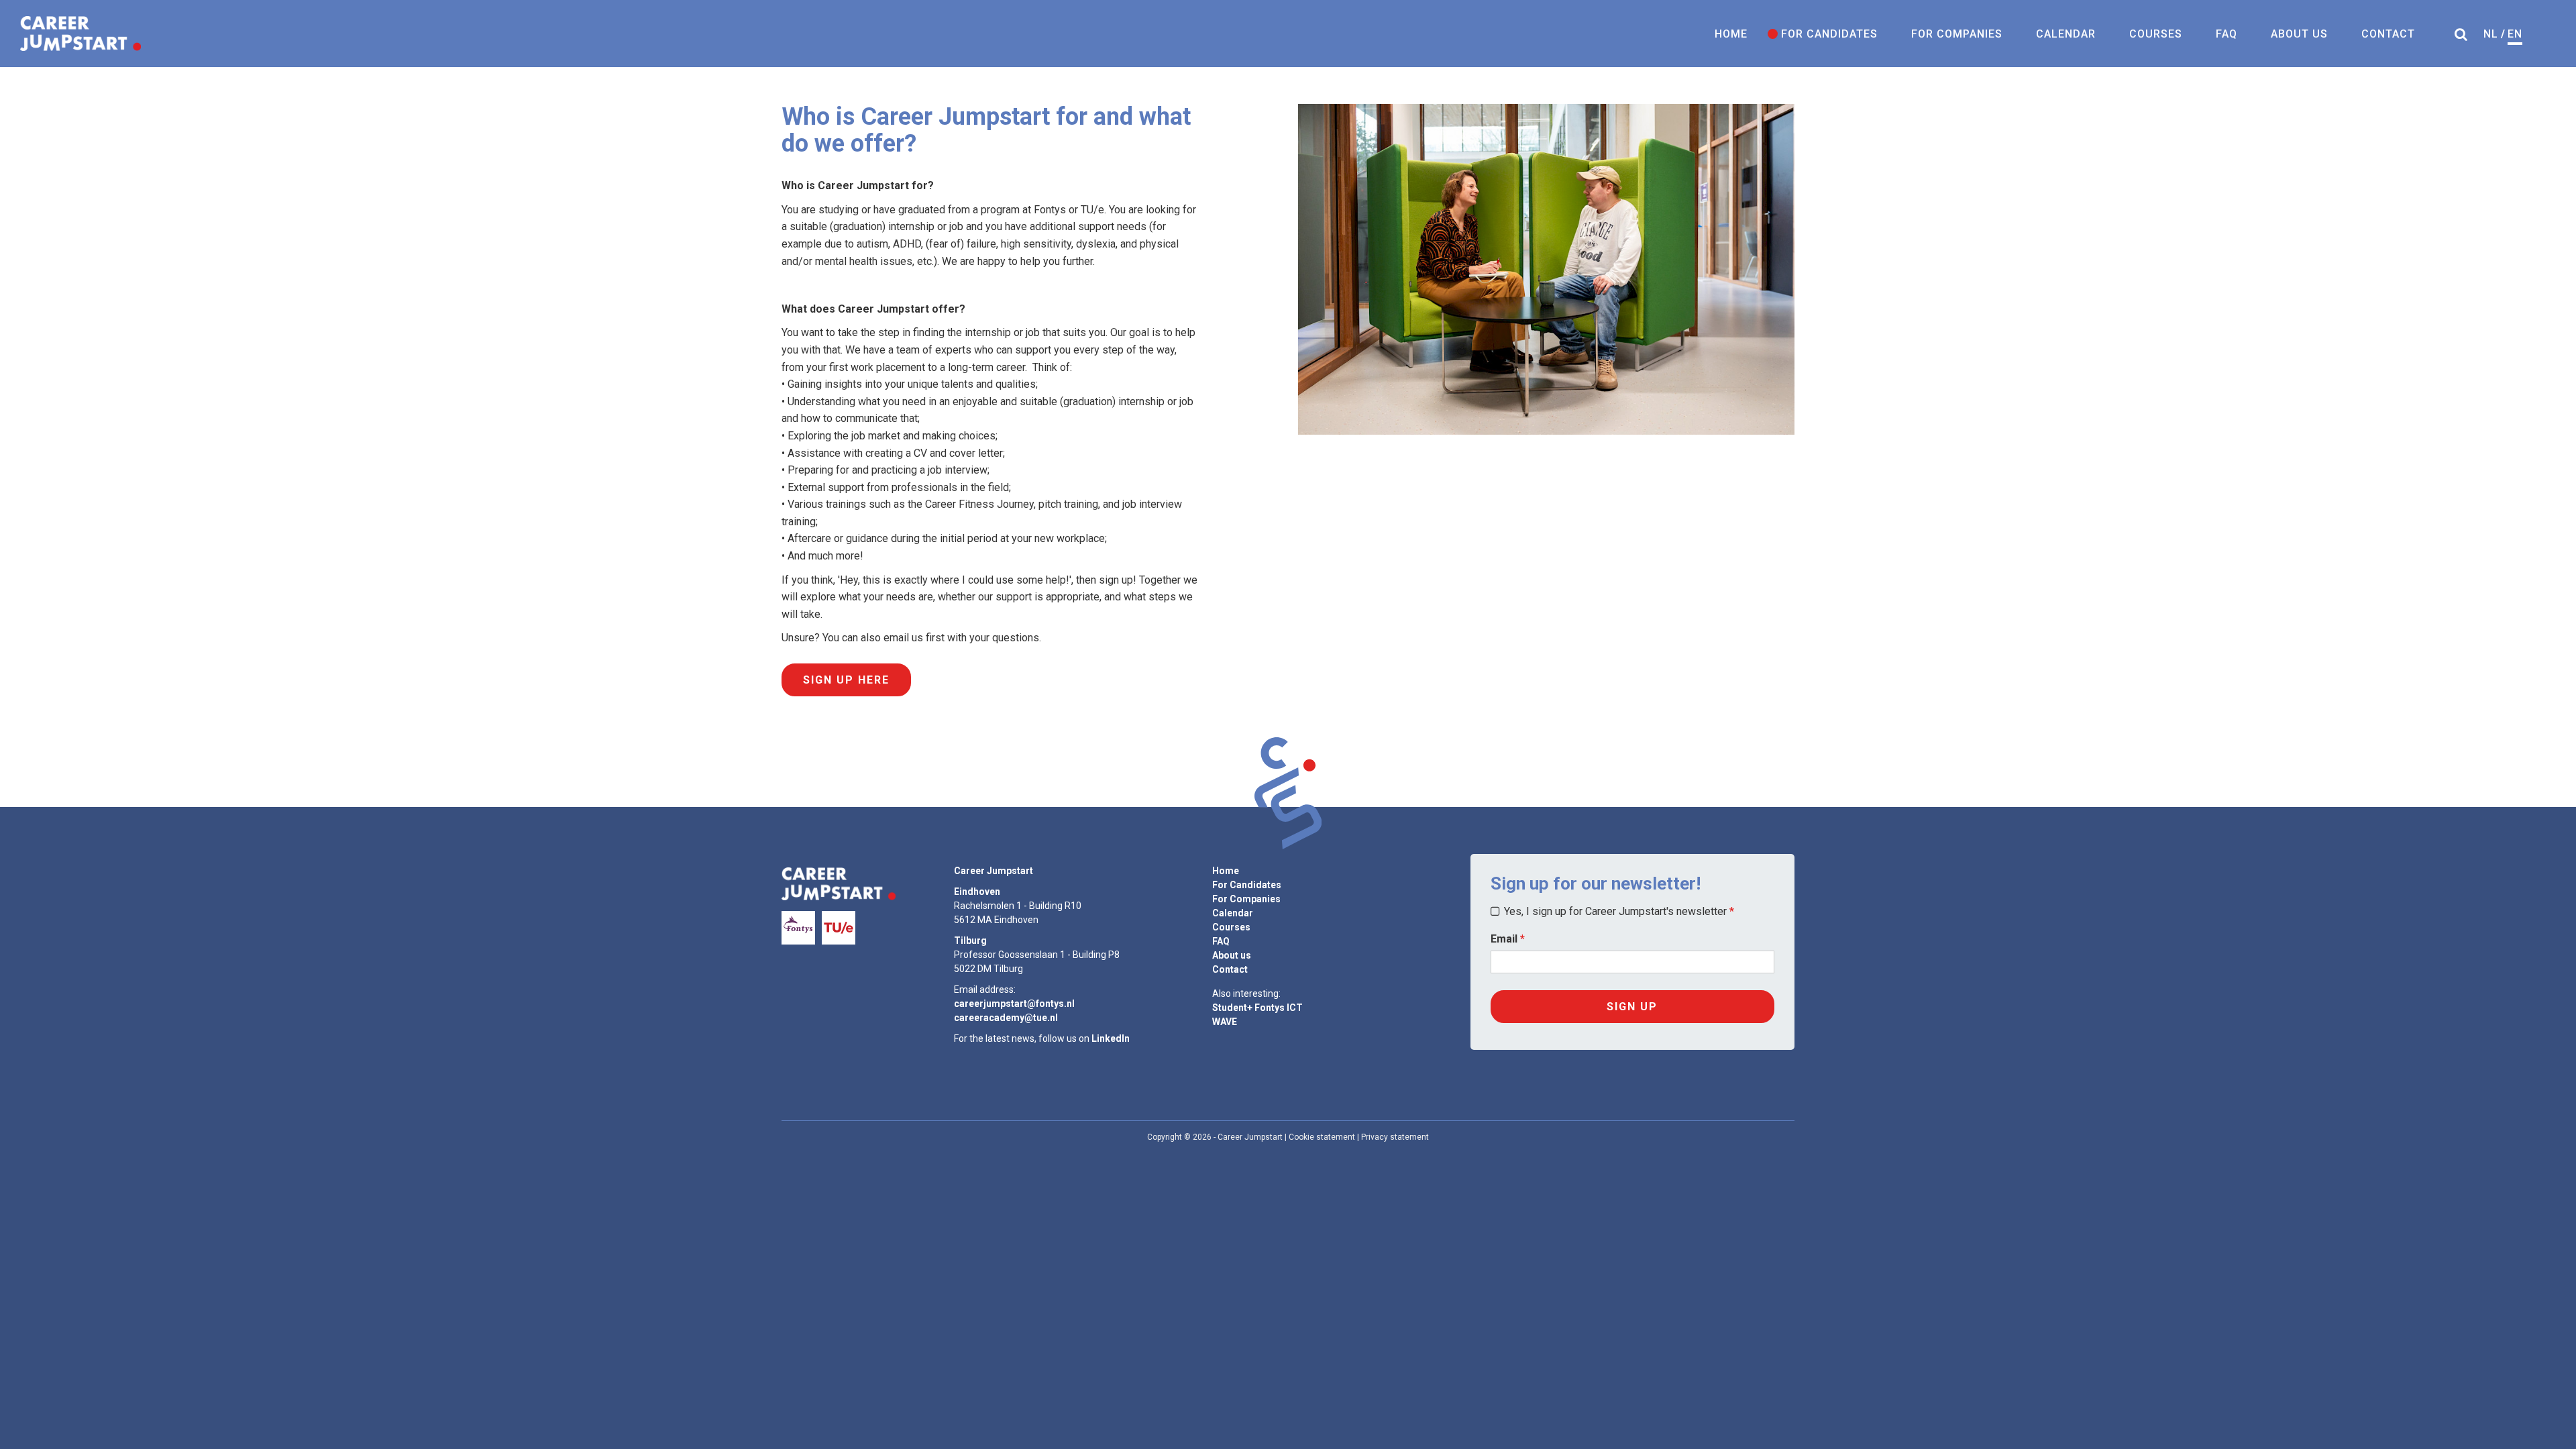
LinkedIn (1111, 1038)
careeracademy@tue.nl (1006, 1018)
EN (2515, 34)
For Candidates (1829, 34)
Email (1504, 939)
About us (2299, 34)
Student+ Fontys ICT (1257, 1008)
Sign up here (846, 680)
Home (1731, 34)
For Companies (1957, 34)
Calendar (2066, 34)
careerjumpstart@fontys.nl (1014, 1004)
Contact (2388, 34)
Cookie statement (1322, 1137)
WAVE (1225, 1022)
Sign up (1632, 1007)
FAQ (2226, 34)
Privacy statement (1395, 1137)
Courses (2156, 34)
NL (2491, 34)
